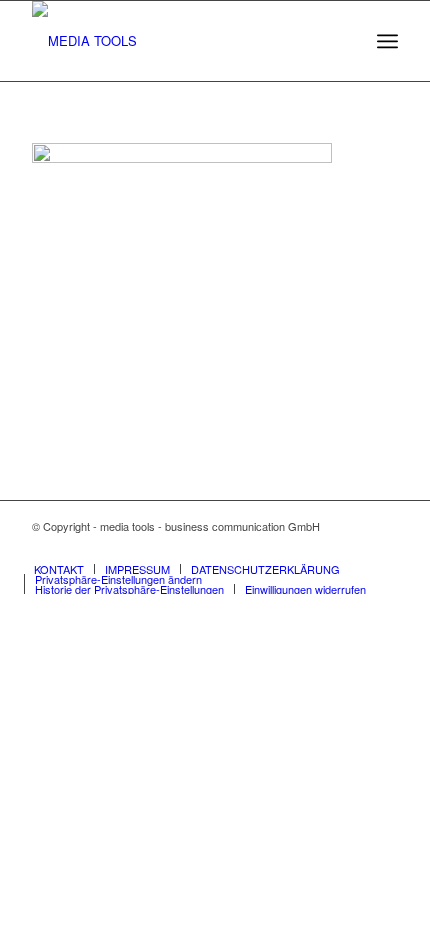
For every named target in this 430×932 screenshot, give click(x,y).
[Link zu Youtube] (383, 548)
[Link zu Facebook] (353, 548)
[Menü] (387, 41)
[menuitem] (387, 41)
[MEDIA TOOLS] (178, 41)
